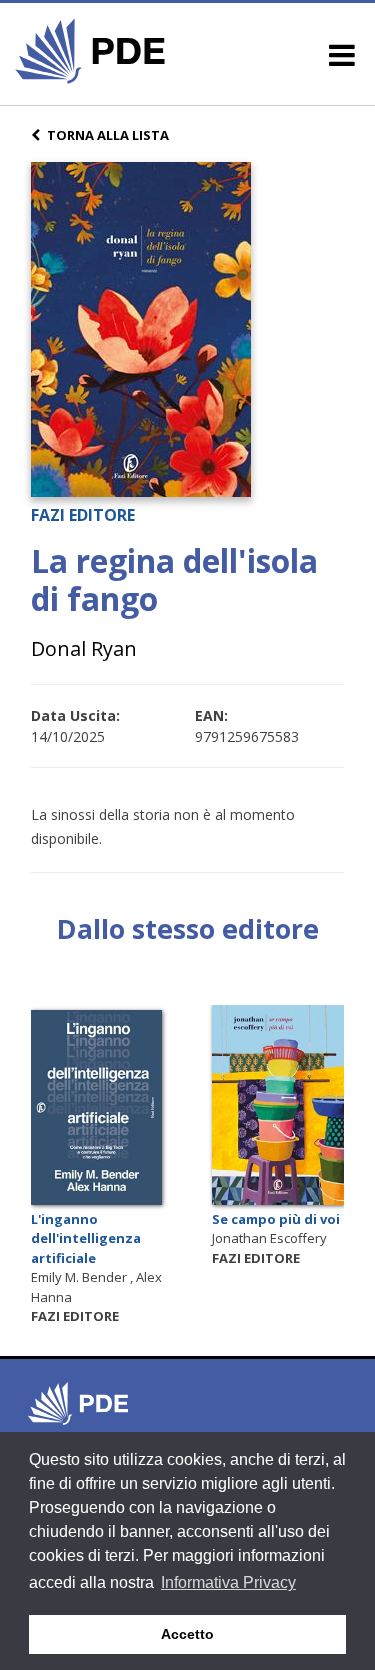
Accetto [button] (187, 1634)
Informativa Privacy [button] (228, 1582)
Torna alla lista (108, 135)
